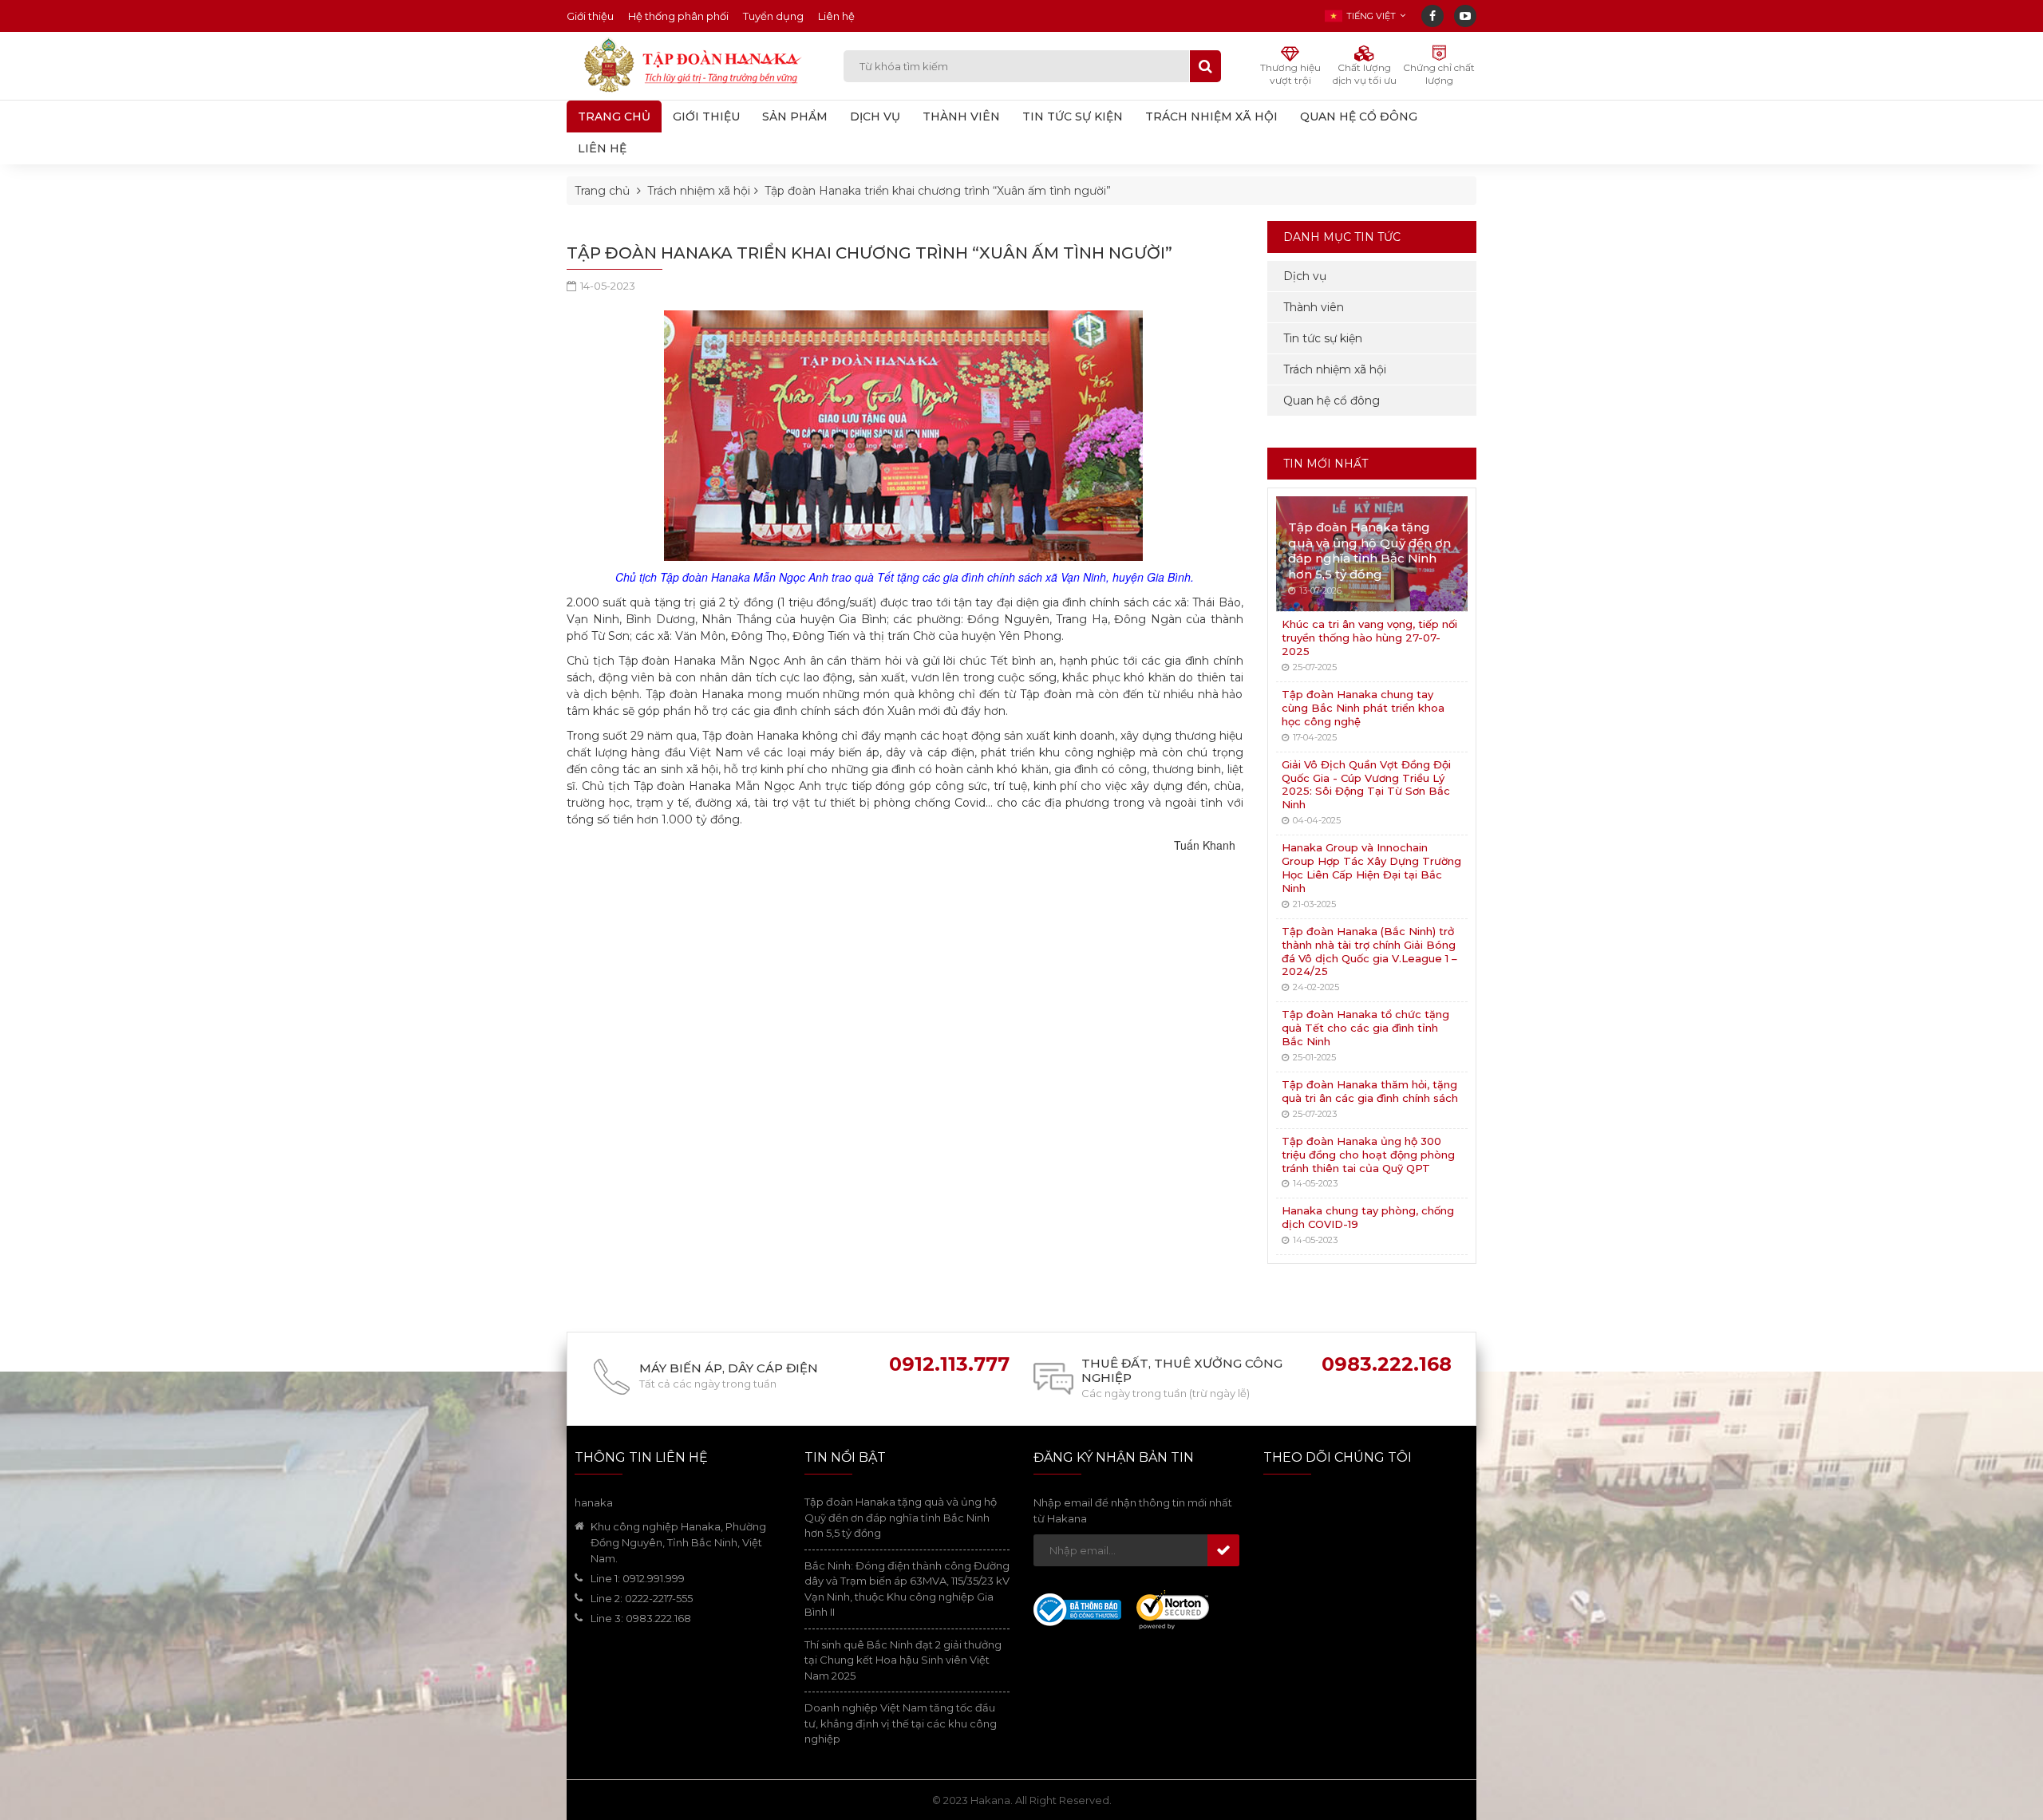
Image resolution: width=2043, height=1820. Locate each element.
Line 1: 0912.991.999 (638, 1578)
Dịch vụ (1305, 276)
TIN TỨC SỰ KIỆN (1073, 116)
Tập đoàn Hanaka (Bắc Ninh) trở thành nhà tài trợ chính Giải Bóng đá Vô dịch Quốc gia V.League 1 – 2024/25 (1369, 951)
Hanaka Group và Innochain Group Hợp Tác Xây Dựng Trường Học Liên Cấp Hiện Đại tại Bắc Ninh (1371, 868)
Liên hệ (836, 16)
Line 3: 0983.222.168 (641, 1618)
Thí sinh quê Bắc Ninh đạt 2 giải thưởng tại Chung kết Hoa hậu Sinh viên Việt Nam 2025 (903, 1660)
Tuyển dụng (773, 16)
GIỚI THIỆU (706, 116)
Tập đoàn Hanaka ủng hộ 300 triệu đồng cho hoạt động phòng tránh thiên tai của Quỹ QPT (1368, 1155)
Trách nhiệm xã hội (699, 191)
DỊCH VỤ (875, 116)
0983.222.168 (1387, 1364)
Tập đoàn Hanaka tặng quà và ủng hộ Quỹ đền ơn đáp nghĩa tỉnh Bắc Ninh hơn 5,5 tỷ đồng (1369, 551)
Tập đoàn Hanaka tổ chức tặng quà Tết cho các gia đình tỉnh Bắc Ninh (1365, 1028)
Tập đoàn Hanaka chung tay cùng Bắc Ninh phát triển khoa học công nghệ (1363, 708)
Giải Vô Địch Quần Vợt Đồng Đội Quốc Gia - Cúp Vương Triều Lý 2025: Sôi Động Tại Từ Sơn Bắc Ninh (1366, 785)
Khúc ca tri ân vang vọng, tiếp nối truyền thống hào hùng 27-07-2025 (1369, 638)
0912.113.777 (949, 1364)
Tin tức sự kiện (1323, 338)
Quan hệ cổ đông (1332, 401)
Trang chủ (614, 116)
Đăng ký (1223, 1550)
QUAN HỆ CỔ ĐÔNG (1359, 116)
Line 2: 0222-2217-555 (642, 1598)
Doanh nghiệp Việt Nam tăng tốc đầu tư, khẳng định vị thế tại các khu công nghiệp (901, 1723)
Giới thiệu (590, 16)
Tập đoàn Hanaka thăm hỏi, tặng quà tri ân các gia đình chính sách (1370, 1091)
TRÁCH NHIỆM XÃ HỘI (1211, 116)
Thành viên (1314, 307)
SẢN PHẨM (795, 116)
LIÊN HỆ (602, 148)
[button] (1365, 16)
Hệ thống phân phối (678, 16)
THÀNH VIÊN (961, 116)
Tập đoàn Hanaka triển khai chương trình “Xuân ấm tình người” (938, 191)
